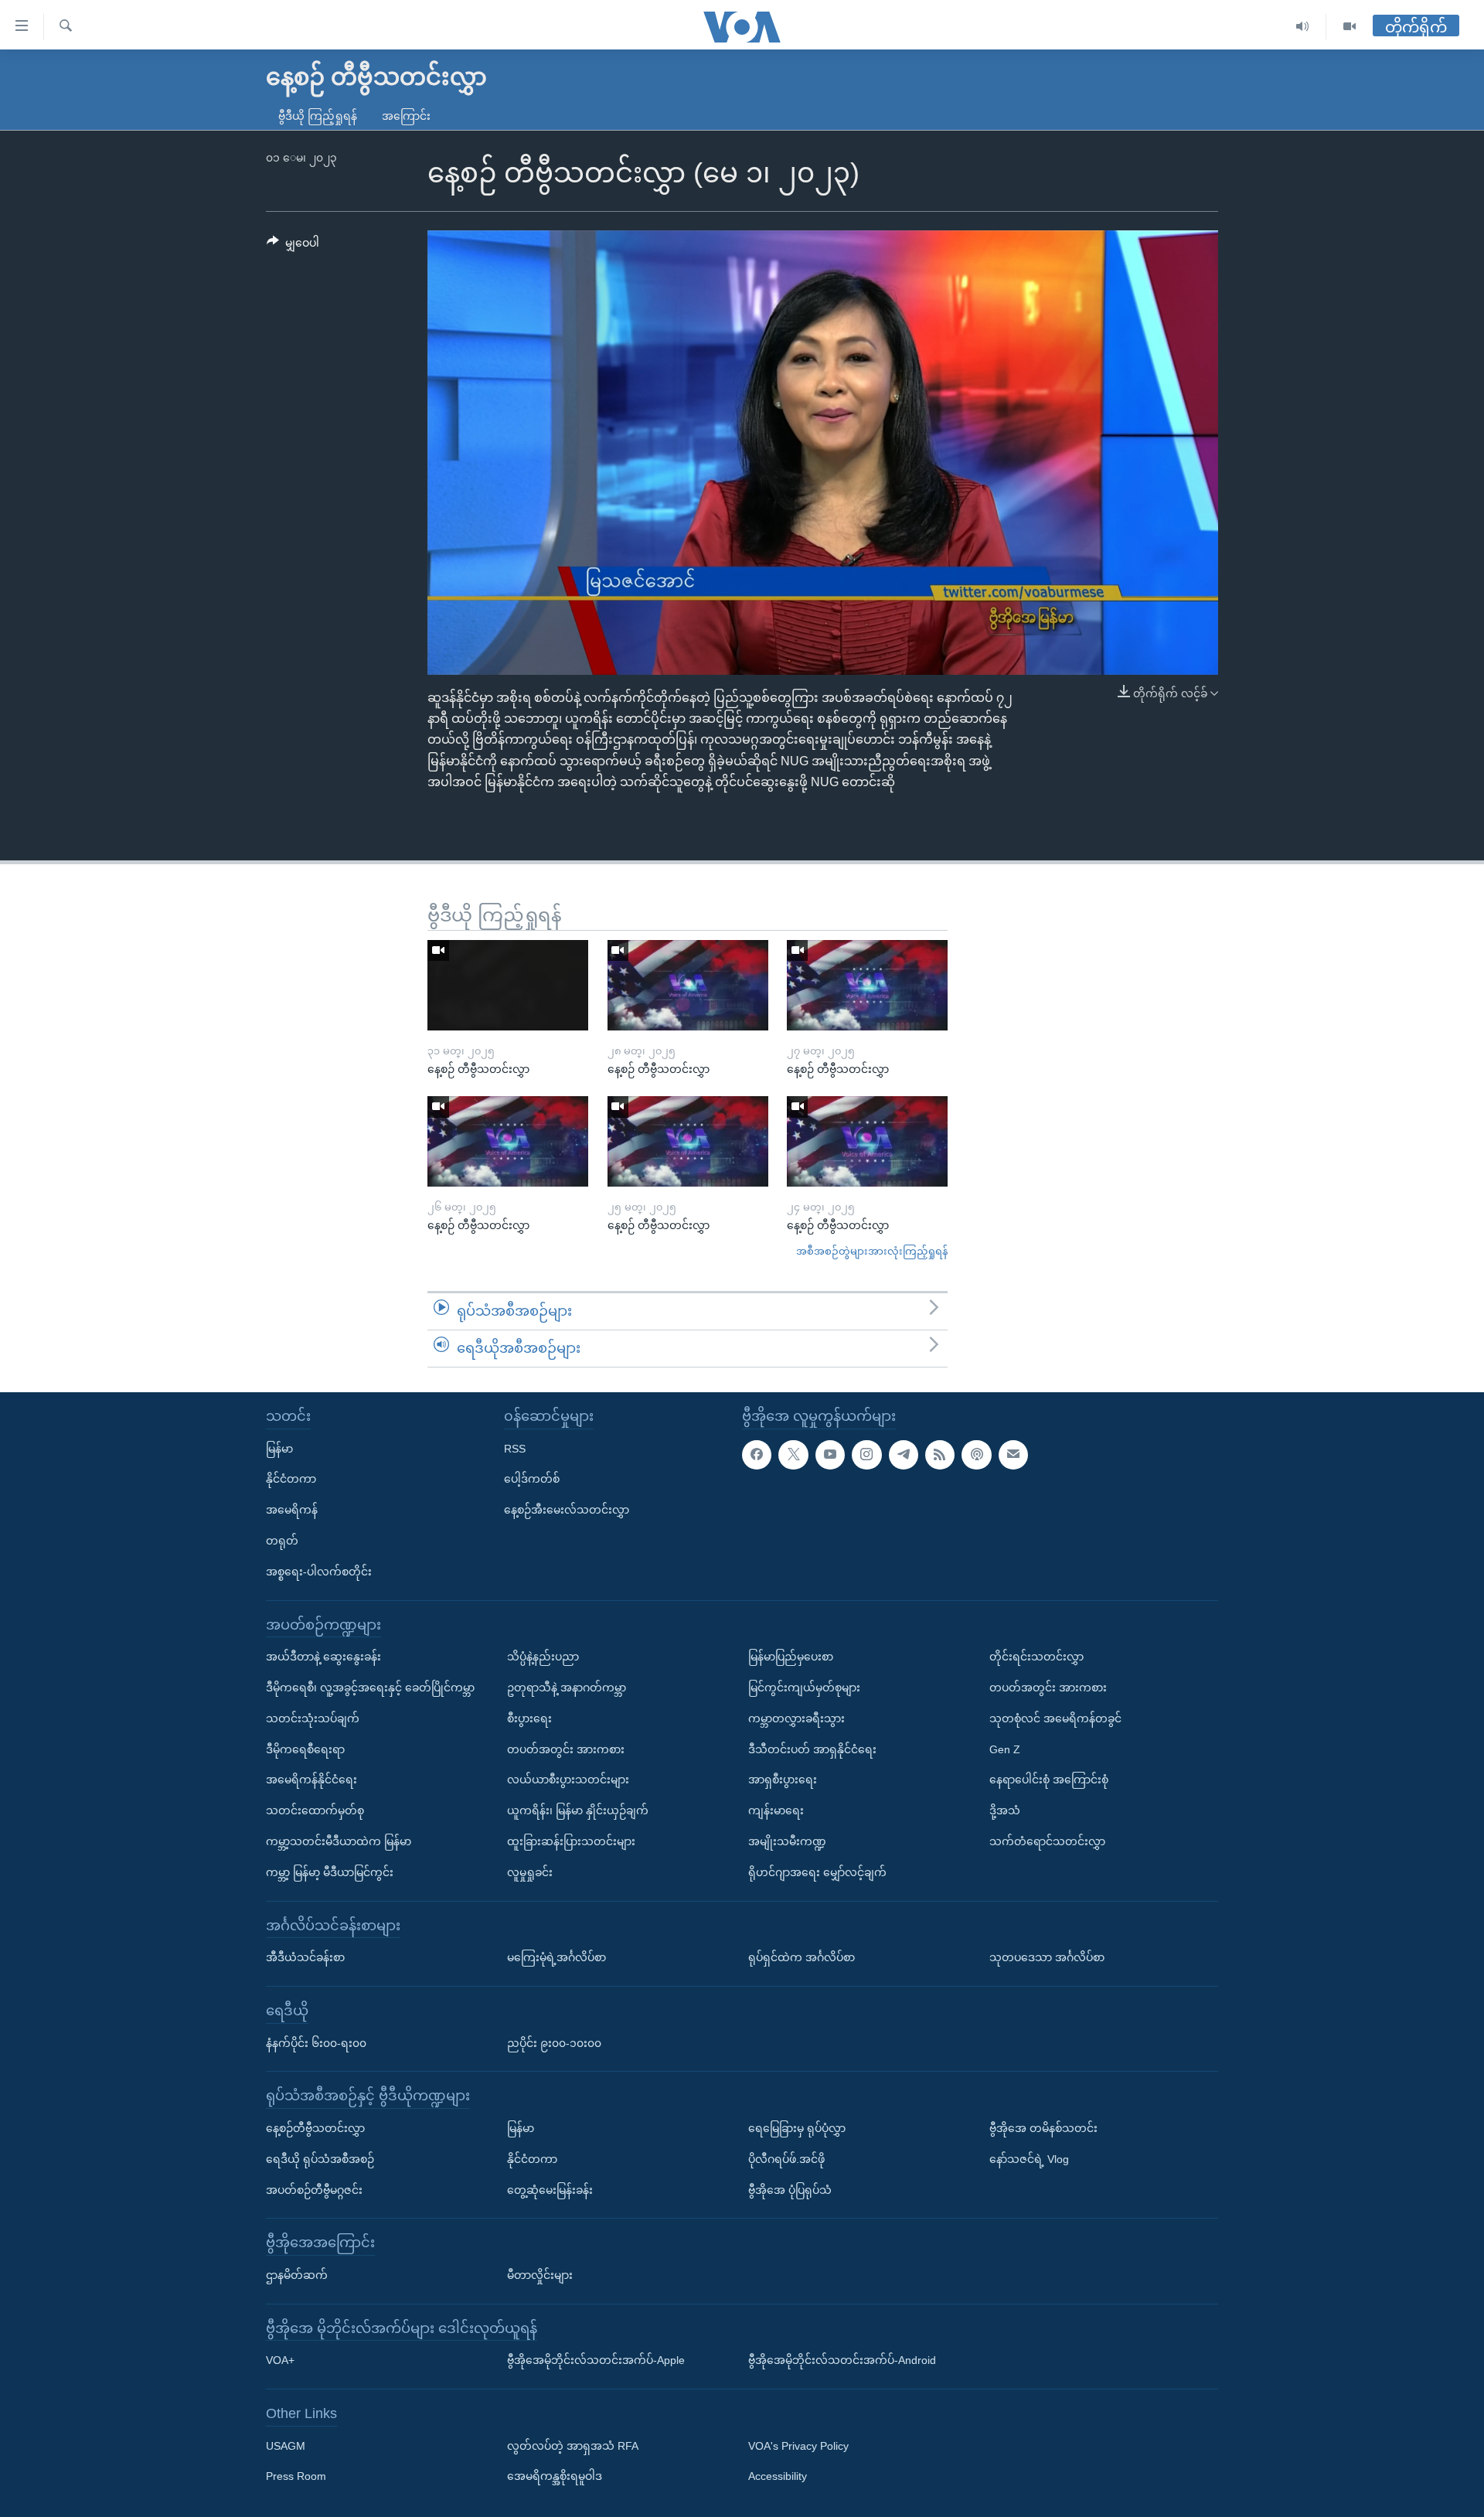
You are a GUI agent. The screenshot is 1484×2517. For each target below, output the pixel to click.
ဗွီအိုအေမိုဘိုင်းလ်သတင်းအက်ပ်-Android (842, 2360)
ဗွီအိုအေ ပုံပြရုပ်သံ (790, 2189)
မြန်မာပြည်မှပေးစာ (791, 1657)
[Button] (293, 246)
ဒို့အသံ (1005, 1810)
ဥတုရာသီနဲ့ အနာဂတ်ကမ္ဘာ (567, 1688)
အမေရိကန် (292, 1510)
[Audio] (1303, 27)
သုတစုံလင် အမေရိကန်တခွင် (1055, 1718)
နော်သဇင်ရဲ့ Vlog (1029, 2158)
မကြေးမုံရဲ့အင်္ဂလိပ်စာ (556, 1957)
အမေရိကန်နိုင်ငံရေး (311, 1780)
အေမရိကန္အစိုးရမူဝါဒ (555, 2476)
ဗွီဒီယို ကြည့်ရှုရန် (318, 116)
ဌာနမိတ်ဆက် (297, 2275)
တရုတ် (282, 1541)
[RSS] (940, 1454)
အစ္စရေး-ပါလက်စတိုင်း (319, 1571)
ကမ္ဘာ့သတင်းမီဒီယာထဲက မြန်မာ (339, 1841)
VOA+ (280, 2360)
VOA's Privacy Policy (798, 2445)
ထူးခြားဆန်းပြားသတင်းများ (571, 1841)
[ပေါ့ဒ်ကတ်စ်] (976, 1454)
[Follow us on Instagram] (866, 1454)
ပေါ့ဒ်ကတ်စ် (532, 1479)
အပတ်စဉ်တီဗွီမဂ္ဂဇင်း (314, 2189)
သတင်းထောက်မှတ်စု (315, 1810)
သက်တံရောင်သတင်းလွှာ (1047, 1841)
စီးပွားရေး (529, 1718)
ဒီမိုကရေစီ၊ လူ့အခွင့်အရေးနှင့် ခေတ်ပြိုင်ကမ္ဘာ (370, 1688)
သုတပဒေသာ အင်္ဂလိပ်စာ (1047, 1957)
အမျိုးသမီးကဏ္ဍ (787, 1841)
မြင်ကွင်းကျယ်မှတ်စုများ (804, 1688)
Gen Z (1005, 1749)
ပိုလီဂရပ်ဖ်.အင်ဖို (786, 2158)
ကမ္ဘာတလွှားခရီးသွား (796, 1718)
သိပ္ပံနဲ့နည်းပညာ (543, 1657)
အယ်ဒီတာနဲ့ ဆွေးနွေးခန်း (323, 1657)
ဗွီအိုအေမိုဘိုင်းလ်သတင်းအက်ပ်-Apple (596, 2360)
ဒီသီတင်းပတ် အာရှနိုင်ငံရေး (812, 1749)
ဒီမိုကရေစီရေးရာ (305, 1749)
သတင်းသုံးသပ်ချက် (313, 1718)
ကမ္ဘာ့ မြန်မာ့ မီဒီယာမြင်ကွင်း (330, 1872)
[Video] (1350, 27)
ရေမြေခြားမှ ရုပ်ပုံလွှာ (797, 2128)
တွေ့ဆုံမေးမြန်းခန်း (550, 2189)
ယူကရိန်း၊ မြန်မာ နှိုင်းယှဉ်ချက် (578, 1810)
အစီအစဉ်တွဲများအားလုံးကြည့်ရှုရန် (872, 1251)
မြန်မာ (279, 1448)
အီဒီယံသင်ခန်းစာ (305, 1957)
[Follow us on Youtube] (830, 1454)
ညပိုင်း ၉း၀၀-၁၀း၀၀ (554, 2042)
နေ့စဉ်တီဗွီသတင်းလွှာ (315, 2128)
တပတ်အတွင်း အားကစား (566, 1749)
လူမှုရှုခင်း (530, 1872)
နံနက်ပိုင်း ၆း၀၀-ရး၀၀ (316, 2042)
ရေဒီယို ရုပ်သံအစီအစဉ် (320, 2158)
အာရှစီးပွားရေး (783, 1780)
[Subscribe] (1013, 1454)
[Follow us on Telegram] (904, 1454)
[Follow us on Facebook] (757, 1454)
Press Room (296, 2476)
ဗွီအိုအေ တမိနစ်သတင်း (1043, 2128)
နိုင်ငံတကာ (291, 1479)
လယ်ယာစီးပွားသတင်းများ (568, 1780)
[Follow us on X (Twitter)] (793, 1454)
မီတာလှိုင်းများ (540, 2275)
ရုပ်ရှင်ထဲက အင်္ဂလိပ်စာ (802, 1957)
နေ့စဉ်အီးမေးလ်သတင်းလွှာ (567, 1510)
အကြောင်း (406, 116)
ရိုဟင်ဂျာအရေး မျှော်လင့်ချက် (817, 1872)
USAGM (286, 2445)
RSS (515, 1448)
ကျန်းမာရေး (776, 1810)
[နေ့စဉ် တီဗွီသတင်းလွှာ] (508, 985)
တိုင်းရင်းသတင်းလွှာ (1036, 1657)
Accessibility (778, 2476)
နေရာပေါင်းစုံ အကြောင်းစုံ (1049, 1780)
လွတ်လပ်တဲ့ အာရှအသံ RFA (573, 2445)
